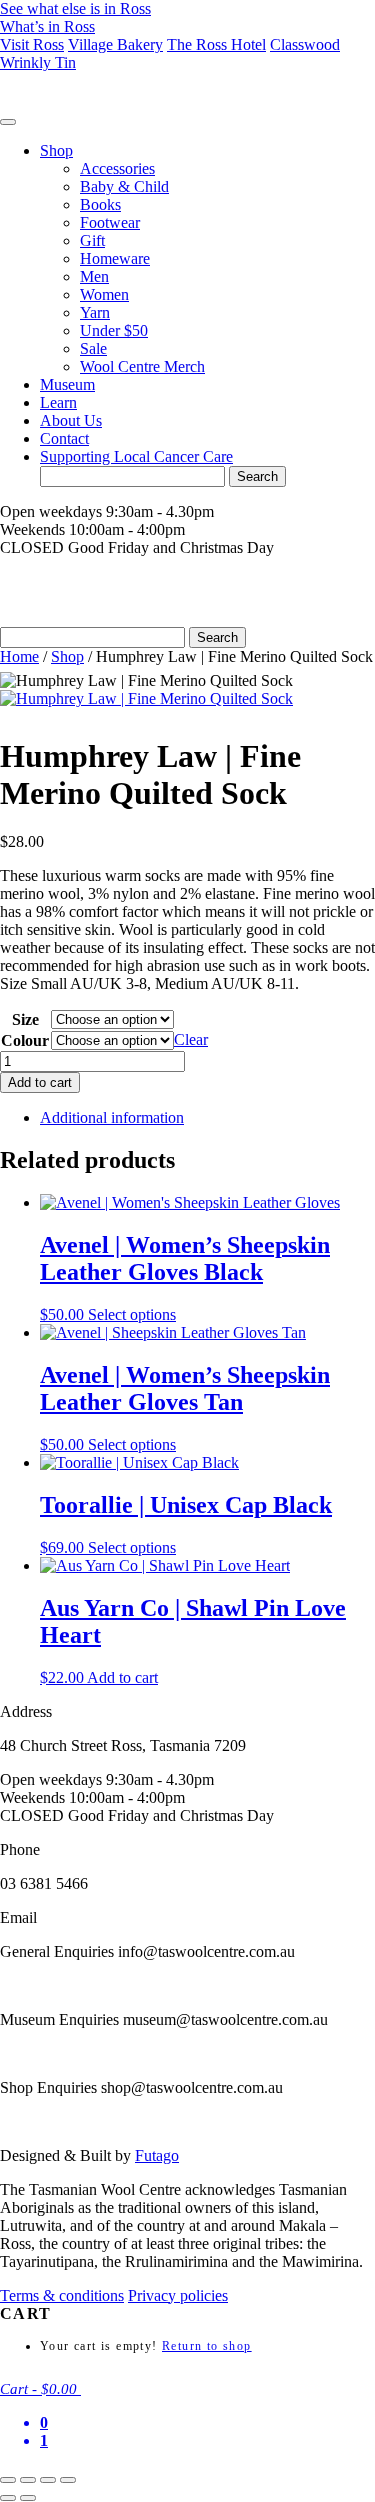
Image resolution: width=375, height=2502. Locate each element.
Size (25, 1019)
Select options (132, 1314)
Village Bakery (115, 44)
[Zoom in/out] (8, 2480)
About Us (71, 420)
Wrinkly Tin (38, 62)
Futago (157, 2155)
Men (94, 276)
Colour (25, 1040)
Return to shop (207, 2346)
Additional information (112, 1117)
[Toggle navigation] (8, 122)
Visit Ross (32, 44)
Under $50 (114, 330)
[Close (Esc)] (68, 2480)
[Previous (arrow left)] (8, 2498)
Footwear (110, 222)
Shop (56, 150)
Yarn (95, 312)
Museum (67, 384)
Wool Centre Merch (142, 366)
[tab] (207, 1118)
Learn (58, 402)
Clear (191, 1039)
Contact (64, 438)
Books (100, 204)
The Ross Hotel (216, 44)
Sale (93, 348)
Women (104, 294)
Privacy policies (178, 2295)
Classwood (305, 44)
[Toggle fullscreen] (28, 2480)
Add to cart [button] (122, 1677)
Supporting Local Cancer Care (136, 456)
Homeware (115, 258)
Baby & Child (124, 186)
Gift (92, 240)
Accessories (117, 168)
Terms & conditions (62, 2295)
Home (19, 656)
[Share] (48, 2480)
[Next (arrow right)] (28, 2498)
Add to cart (40, 1082)
